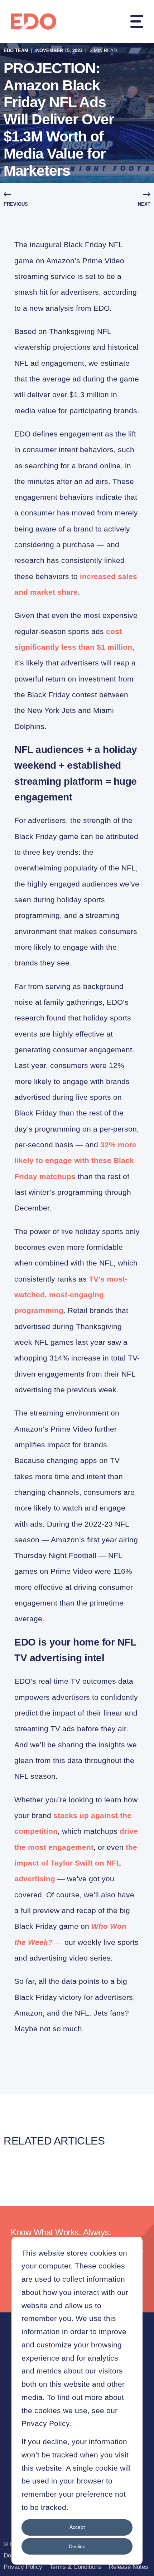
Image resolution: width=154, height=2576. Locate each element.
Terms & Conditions (76, 2567)
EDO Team (16, 51)
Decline (77, 2546)
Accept (77, 2527)
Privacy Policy (23, 2567)
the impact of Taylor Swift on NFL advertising (76, 1863)
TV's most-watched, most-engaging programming (71, 1295)
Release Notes (129, 2567)
